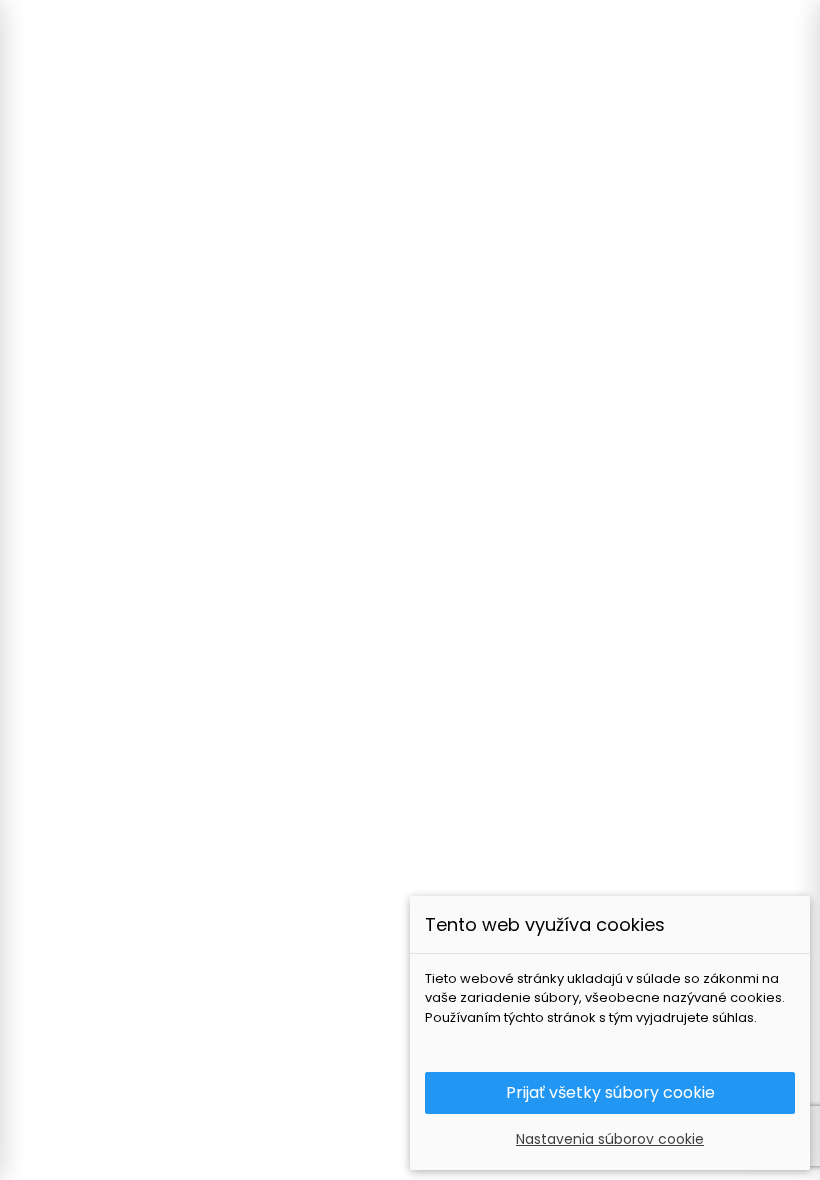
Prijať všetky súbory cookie (610, 1092)
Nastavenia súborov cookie (610, 1139)
